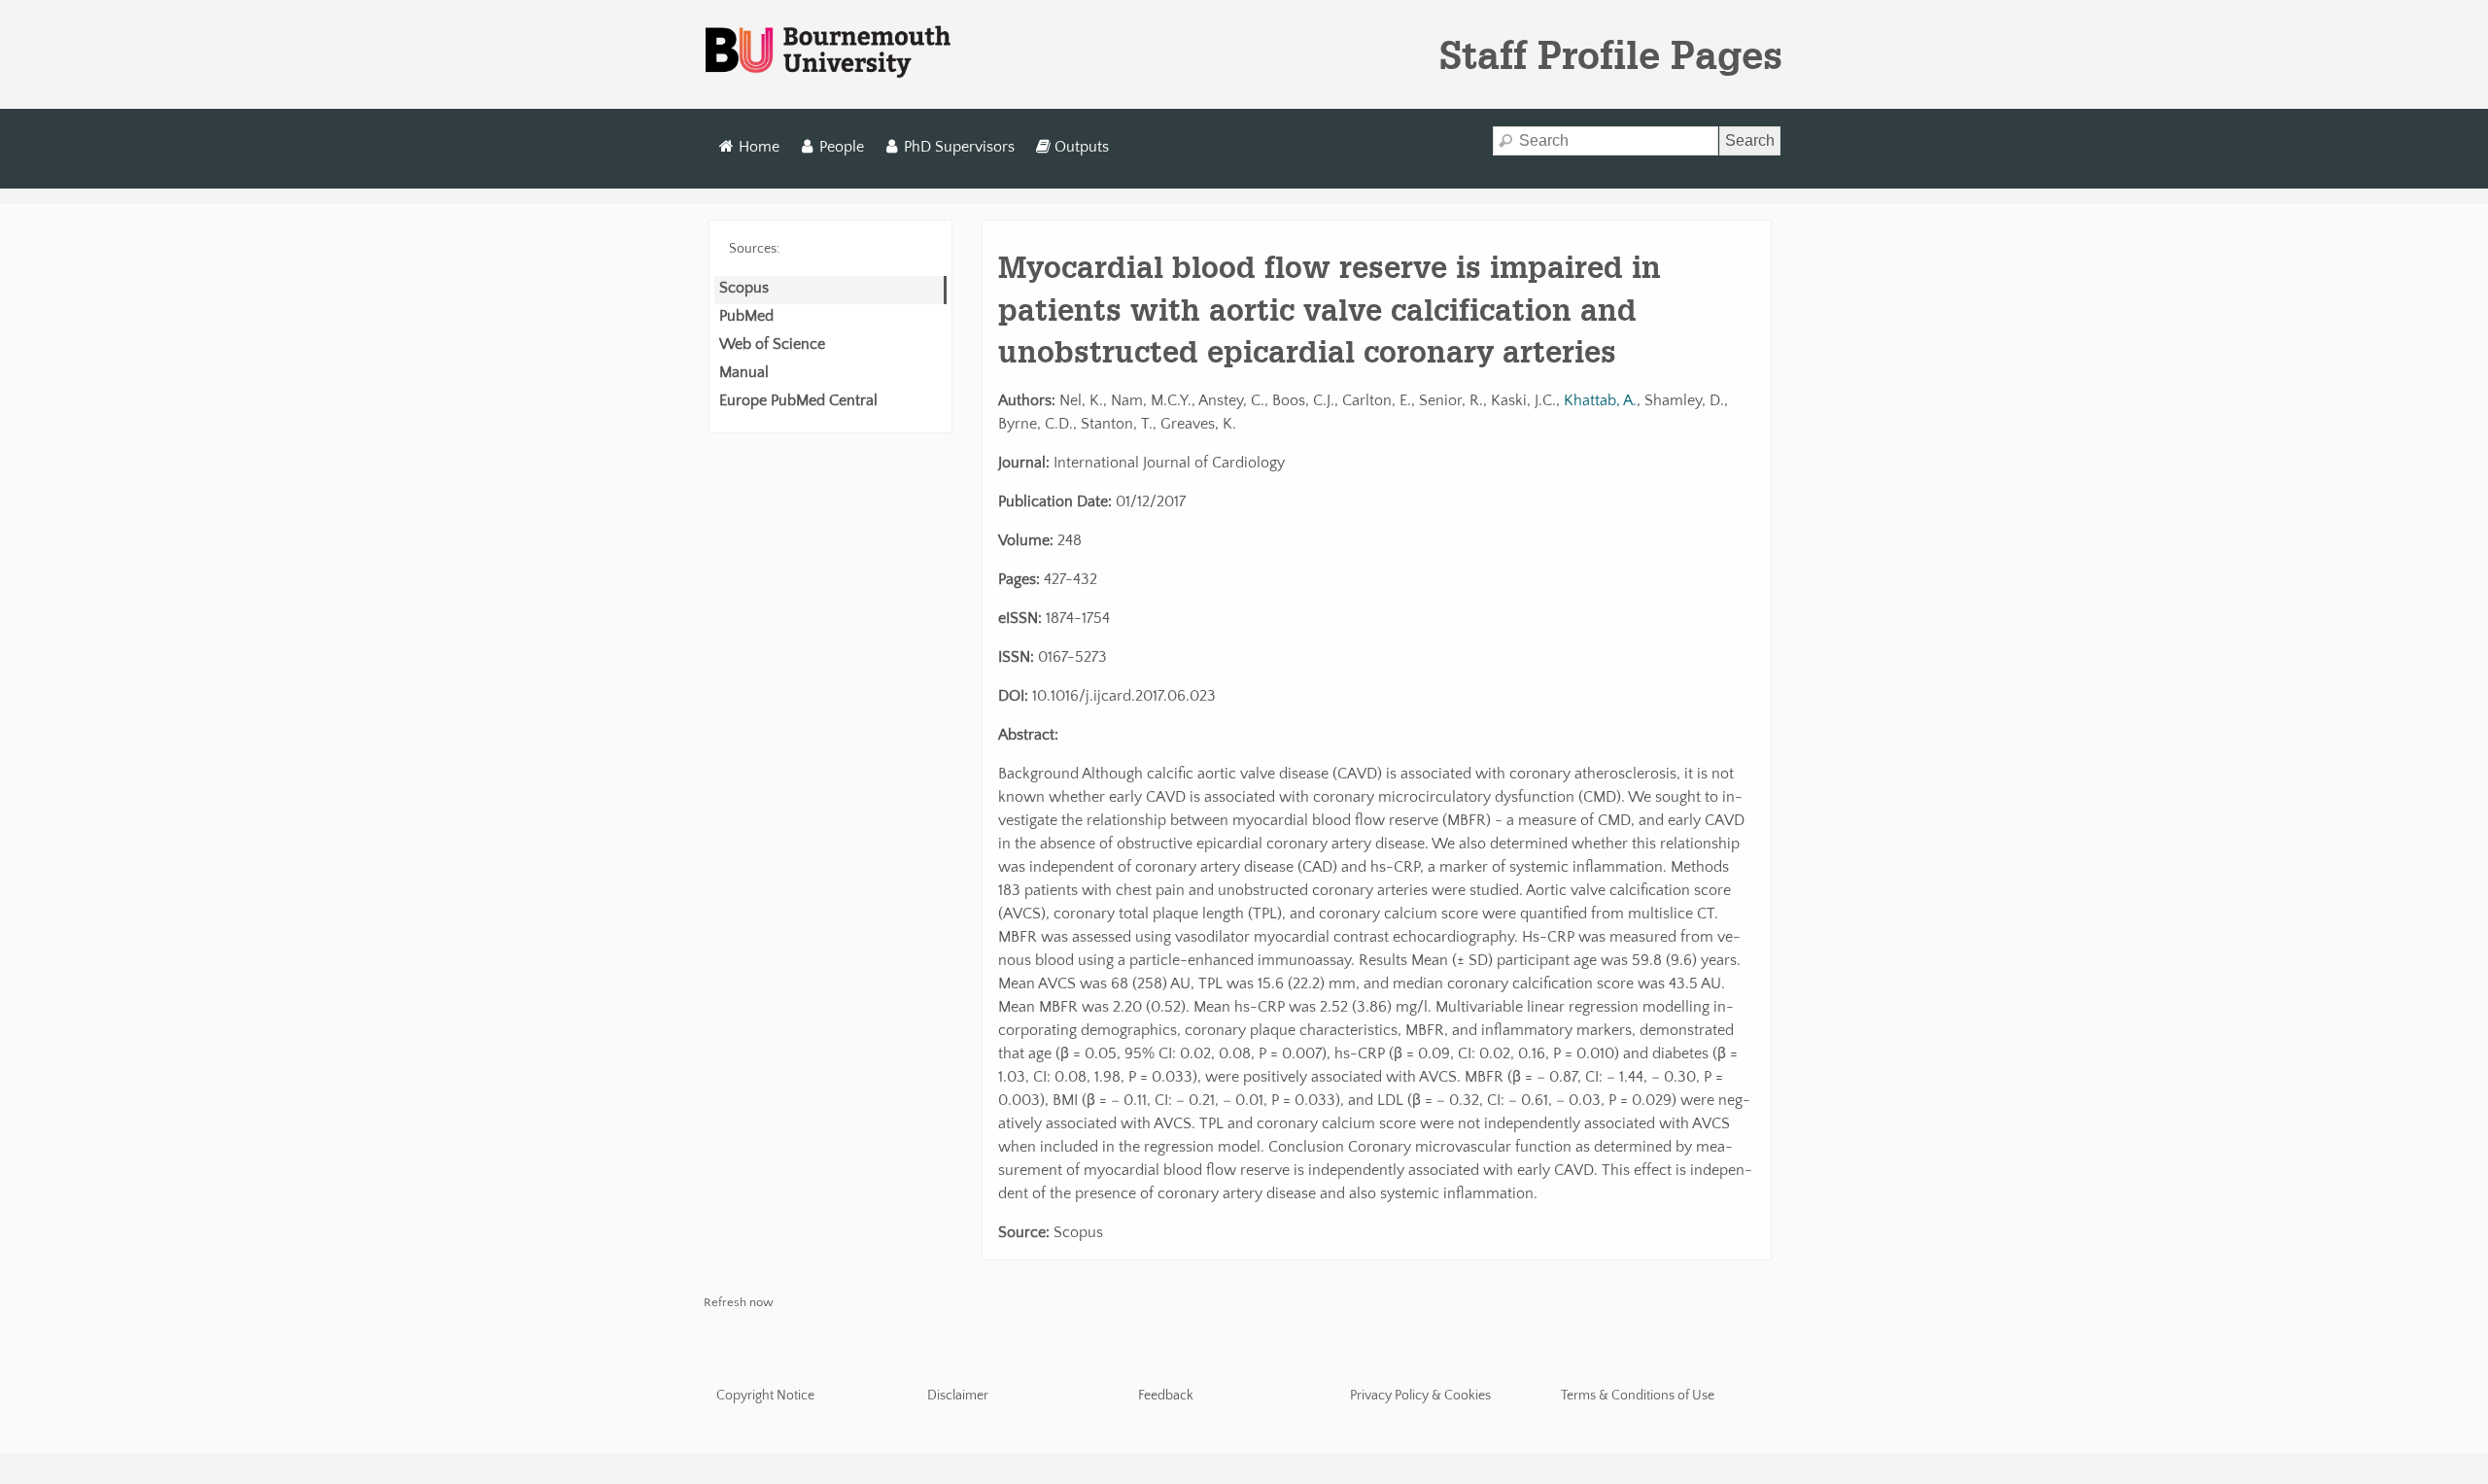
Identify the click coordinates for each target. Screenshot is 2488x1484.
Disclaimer (958, 1396)
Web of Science (772, 344)
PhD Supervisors (959, 147)
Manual (744, 372)
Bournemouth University (828, 52)
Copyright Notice (765, 1396)
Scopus (744, 288)
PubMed (746, 316)
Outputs (1082, 147)
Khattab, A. (1600, 400)
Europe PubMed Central (798, 400)
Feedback (1166, 1396)
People (842, 147)
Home (759, 147)
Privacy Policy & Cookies (1420, 1396)
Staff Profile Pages (1611, 54)
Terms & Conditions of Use (1638, 1396)
